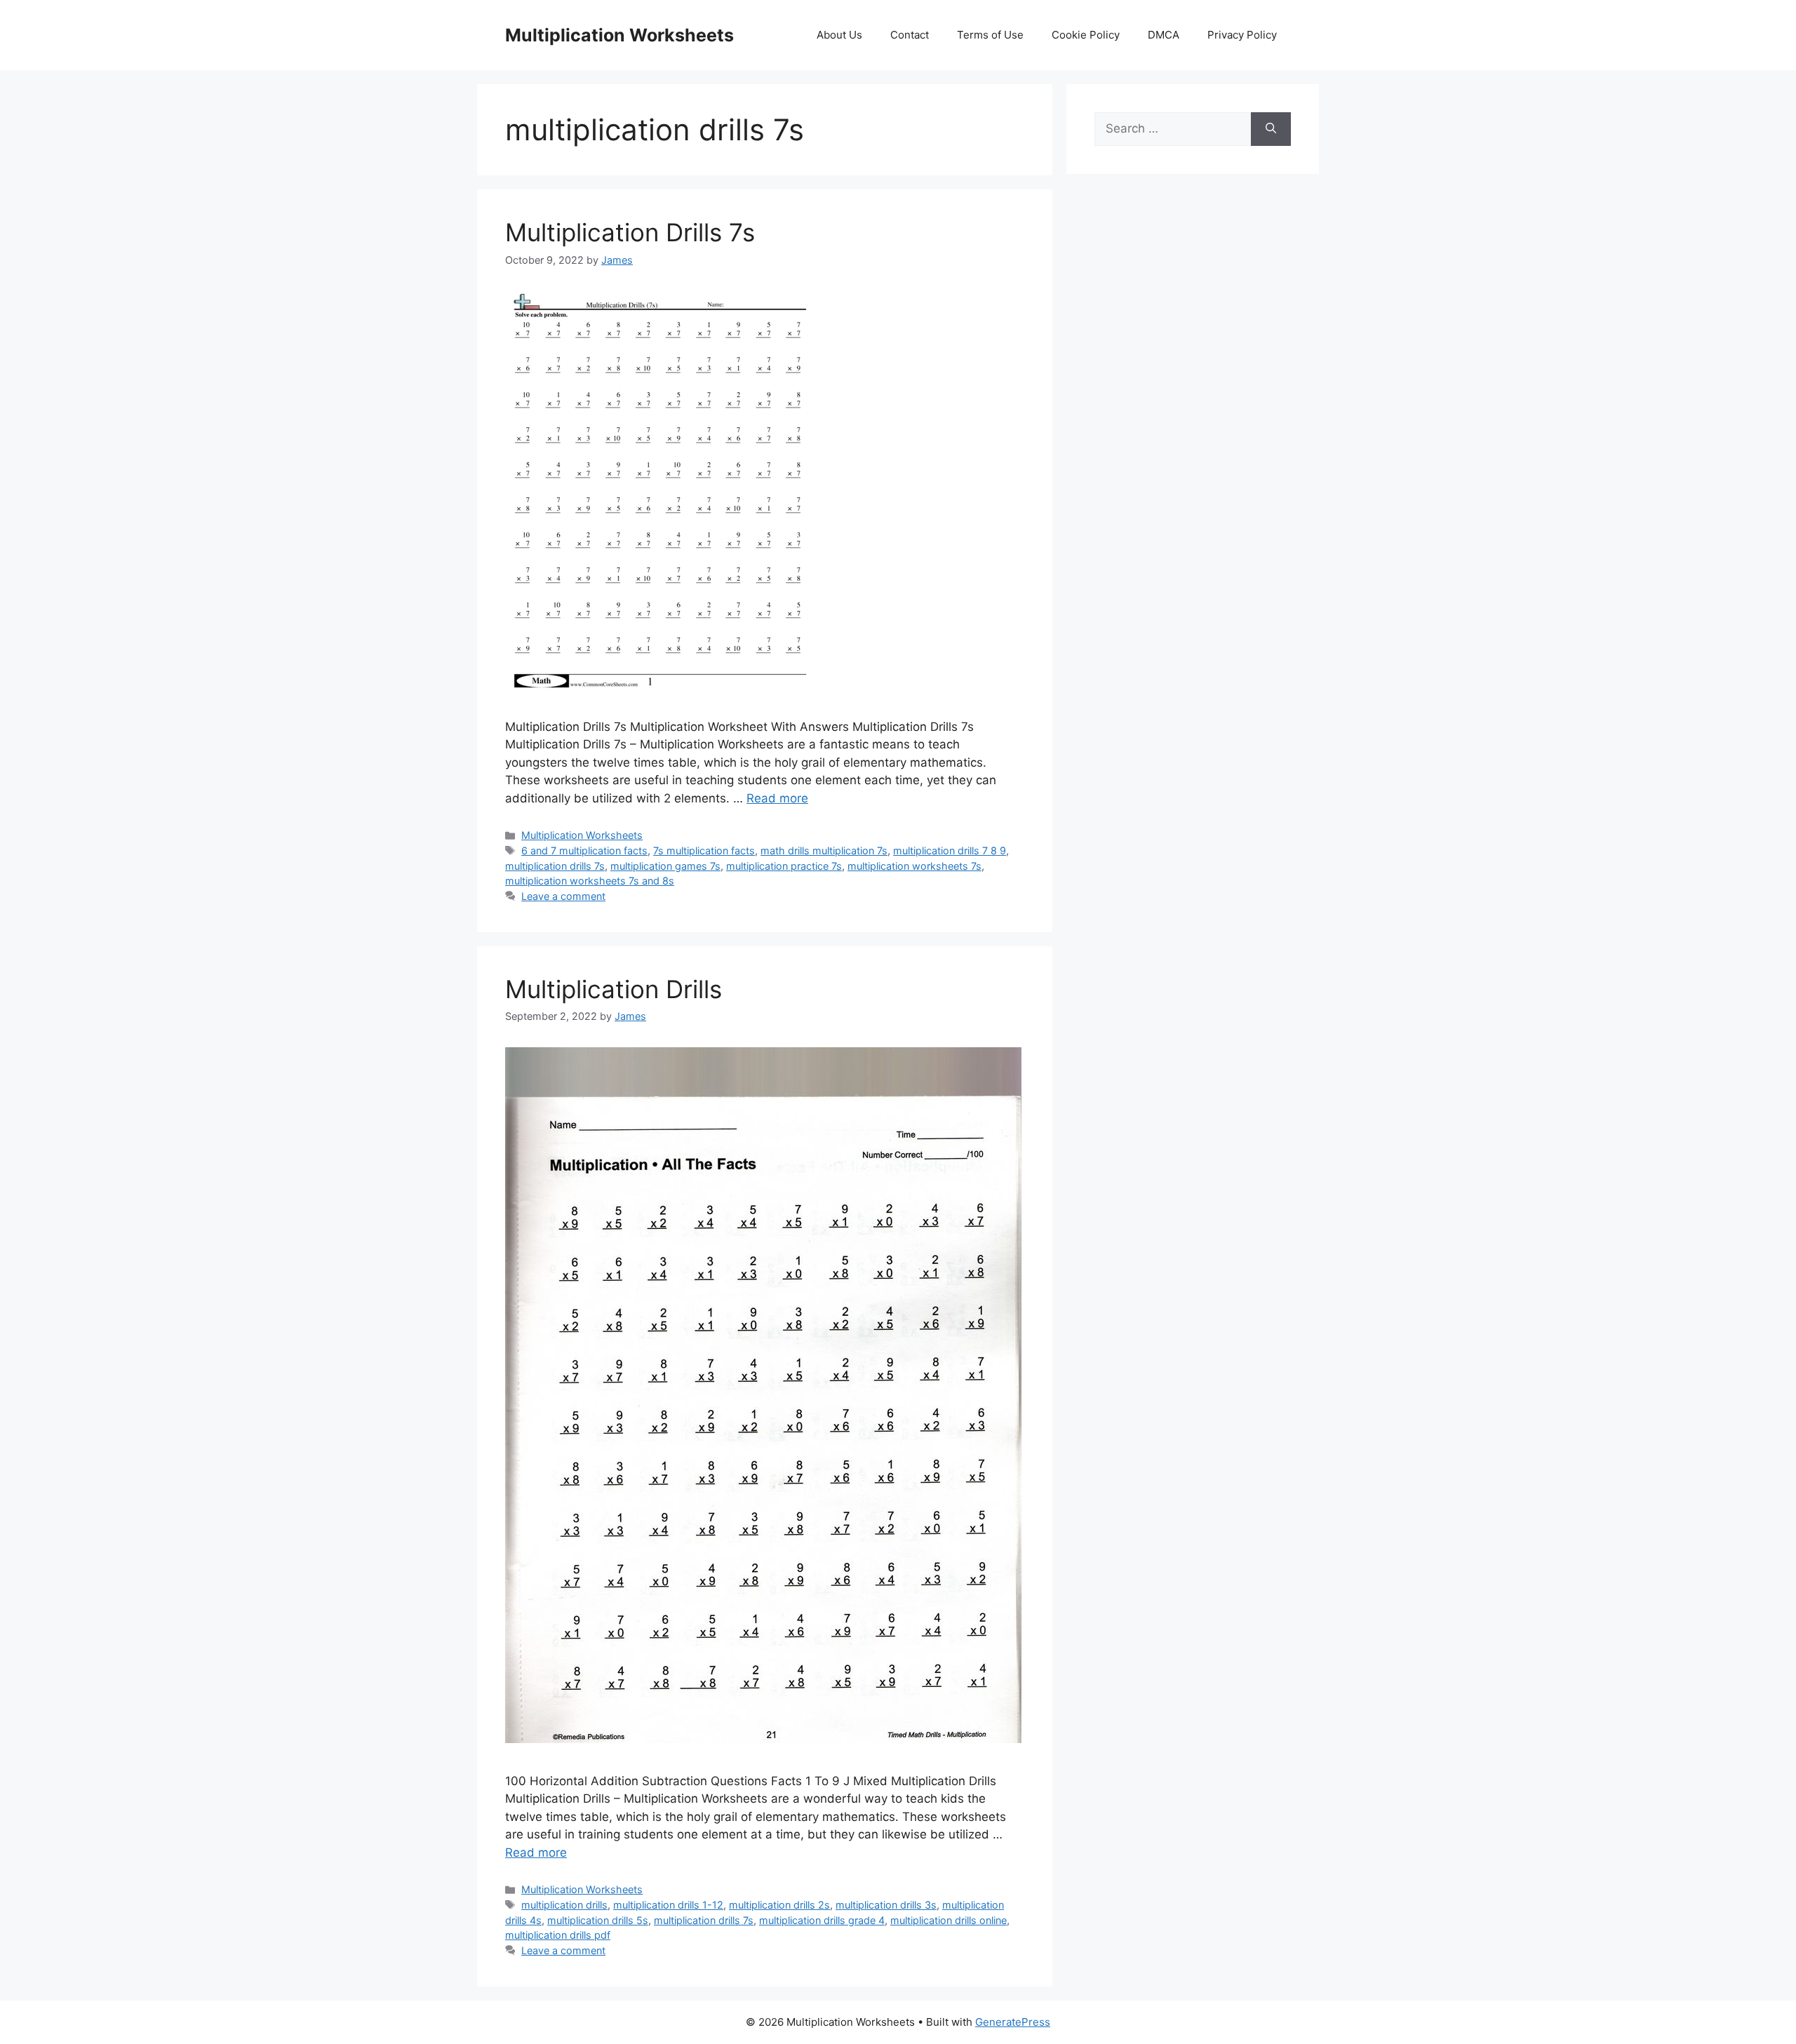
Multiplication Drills (614, 989)
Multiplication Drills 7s (630, 232)
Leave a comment (563, 896)
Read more (777, 798)
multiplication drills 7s (555, 866)
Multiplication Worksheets (619, 35)
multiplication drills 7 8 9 (950, 850)
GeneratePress (1013, 2022)
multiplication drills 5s (598, 1920)
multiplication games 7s (665, 866)
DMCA (1164, 35)
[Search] (1271, 129)
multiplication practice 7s (784, 866)
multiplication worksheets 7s (914, 866)
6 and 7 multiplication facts (584, 850)
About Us (839, 35)
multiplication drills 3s (886, 1905)
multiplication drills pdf (558, 1935)
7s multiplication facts (704, 850)
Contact (910, 35)
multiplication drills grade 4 (822, 1920)
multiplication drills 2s (779, 1905)
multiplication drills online (949, 1920)
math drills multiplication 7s (824, 850)
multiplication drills (564, 1905)
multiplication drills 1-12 (668, 1905)
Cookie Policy (1086, 35)
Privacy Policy (1242, 35)
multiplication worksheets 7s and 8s (590, 881)
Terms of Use (990, 35)
